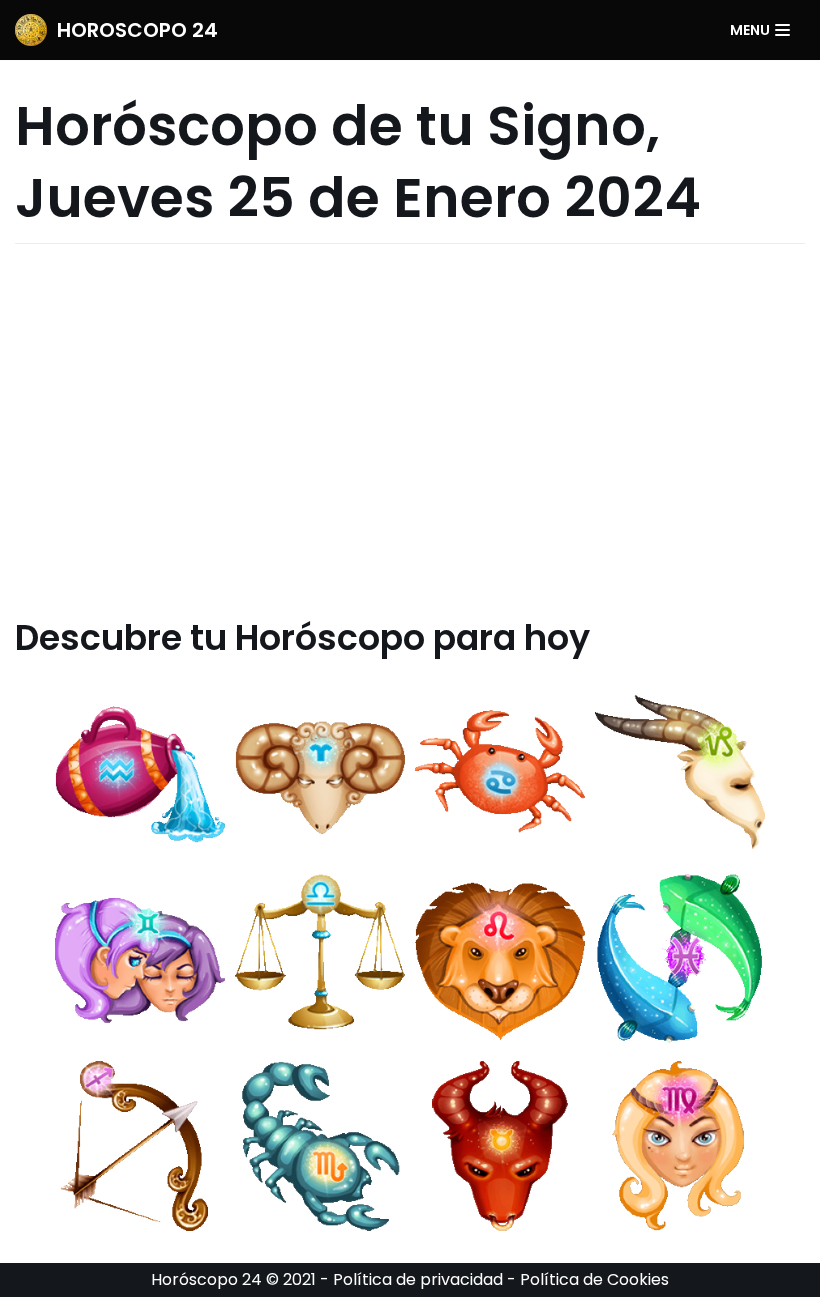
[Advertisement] (410, 430)
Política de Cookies (594, 1279)
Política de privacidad (418, 1279)
